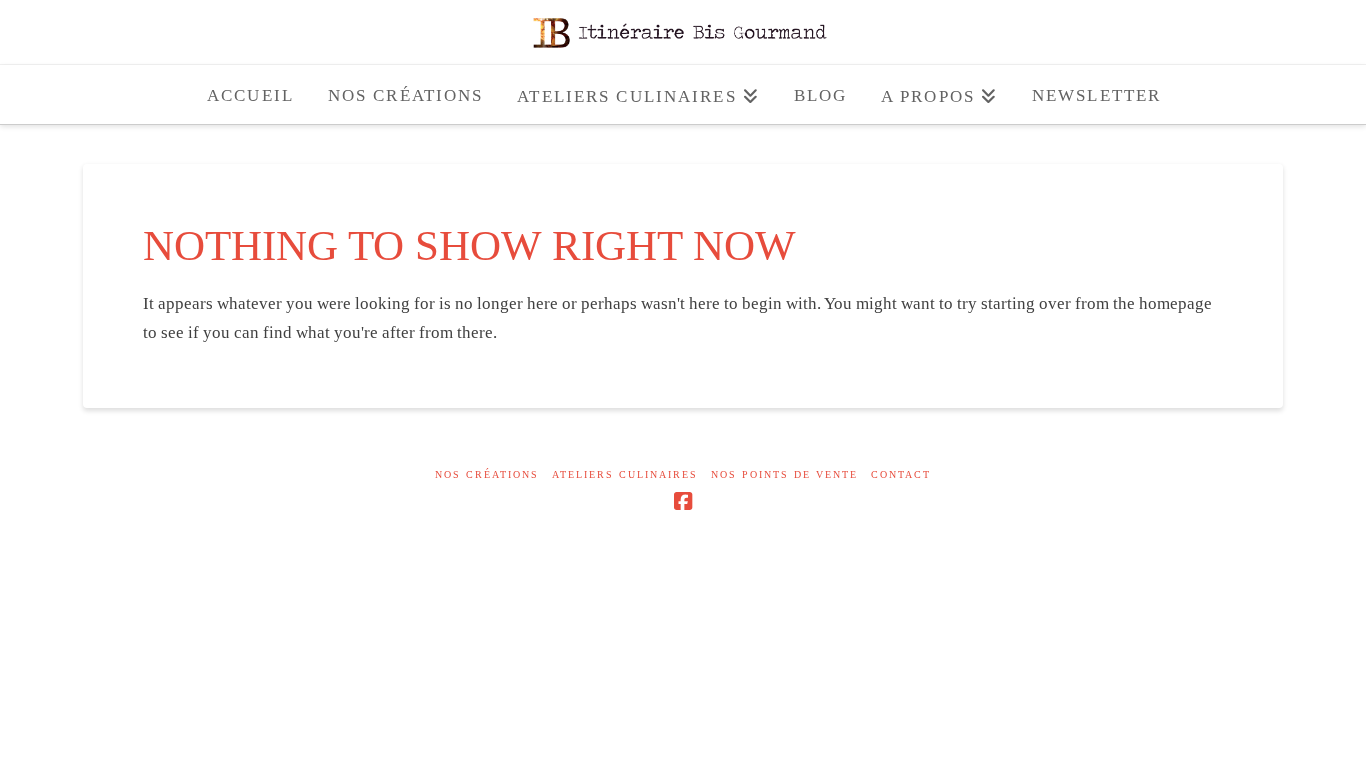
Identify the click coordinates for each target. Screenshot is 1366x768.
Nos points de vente (784, 474)
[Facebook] (683, 501)
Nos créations (487, 474)
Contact (901, 474)
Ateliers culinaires (625, 474)
